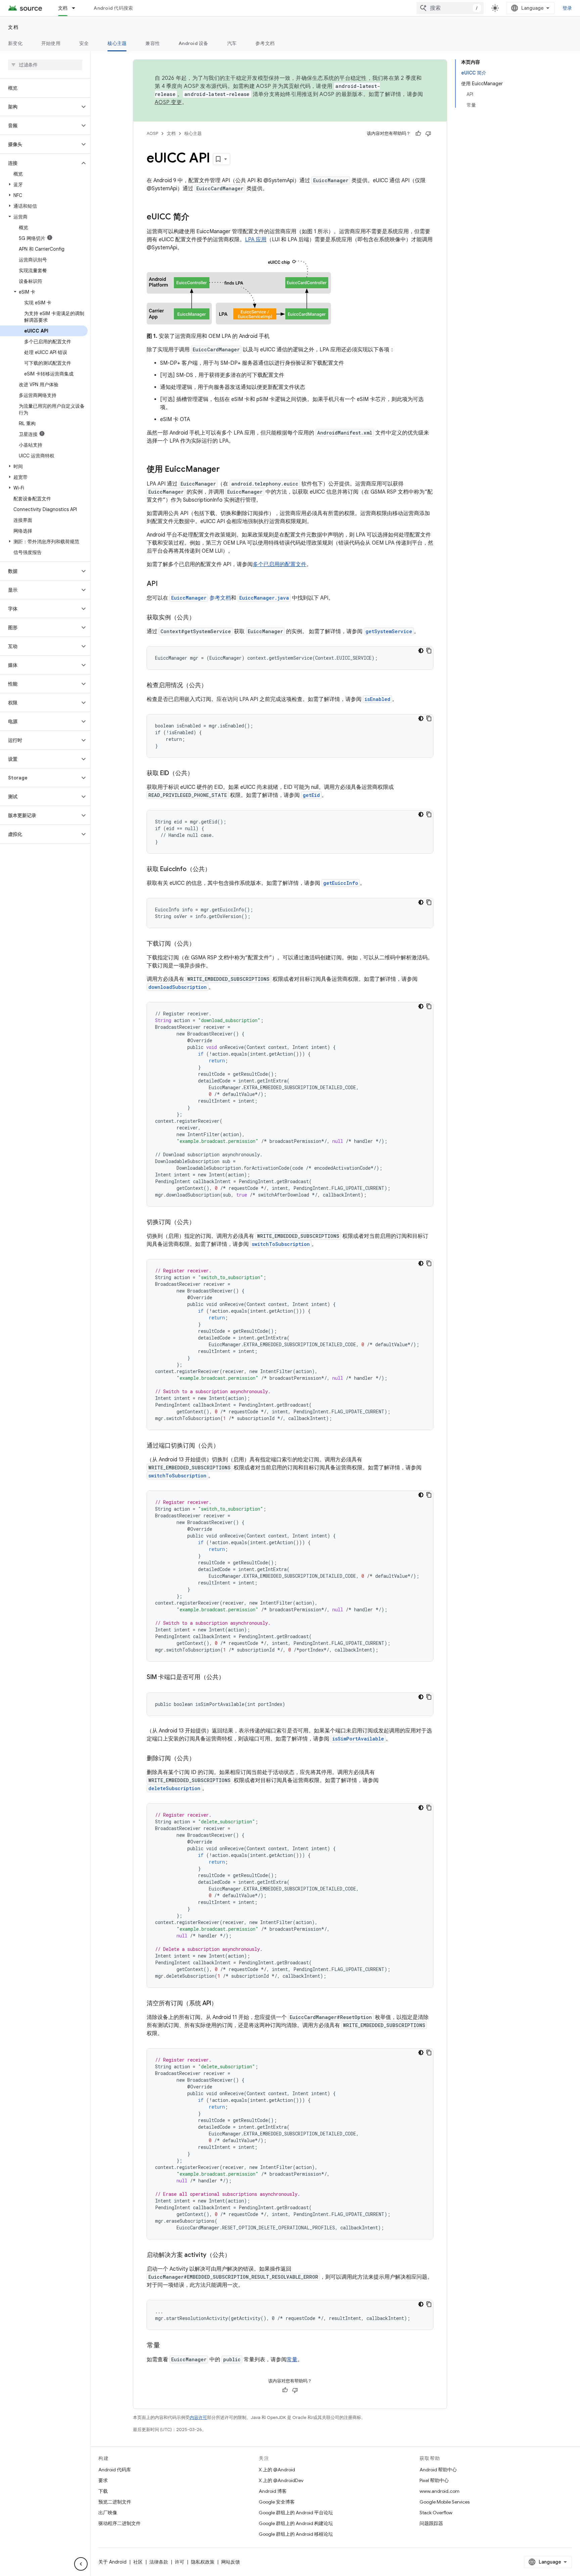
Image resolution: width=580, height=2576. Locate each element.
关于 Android (112, 2562)
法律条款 (159, 2562)
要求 (103, 2480)
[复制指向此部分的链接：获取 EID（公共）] (200, 774)
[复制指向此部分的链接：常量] (167, 2346)
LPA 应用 (256, 240)
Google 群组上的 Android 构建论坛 (296, 2523)
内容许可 (198, 2417)
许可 (180, 2562)
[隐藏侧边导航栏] (81, 2564)
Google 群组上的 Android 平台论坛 (296, 2513)
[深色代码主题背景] (421, 651)
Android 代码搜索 (113, 8)
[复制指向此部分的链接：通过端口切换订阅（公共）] (226, 1446)
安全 (84, 43)
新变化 (15, 43)
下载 (103, 2491)
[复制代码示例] (429, 651)
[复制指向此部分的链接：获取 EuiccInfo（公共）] (217, 870)
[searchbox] (45, 65)
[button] (40, 107)
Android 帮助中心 (438, 2470)
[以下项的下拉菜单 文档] (77, 8)
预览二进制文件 (115, 2502)
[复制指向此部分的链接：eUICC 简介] (196, 217)
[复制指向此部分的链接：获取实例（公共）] (202, 618)
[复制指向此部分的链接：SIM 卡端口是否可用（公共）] (231, 1678)
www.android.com (440, 2491)
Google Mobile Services (445, 2502)
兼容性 (153, 43)
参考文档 (265, 43)
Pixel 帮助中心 (434, 2480)
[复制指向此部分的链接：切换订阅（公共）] (202, 1223)
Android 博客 (273, 2491)
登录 (567, 8)
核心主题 (117, 43)
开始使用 (51, 43)
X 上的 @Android (277, 2470)
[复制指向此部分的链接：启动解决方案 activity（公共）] (237, 2256)
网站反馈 (231, 2562)
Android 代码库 (115, 2470)
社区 (138, 2562)
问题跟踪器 (431, 2523)
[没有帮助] (428, 134)
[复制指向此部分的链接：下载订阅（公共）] (202, 944)
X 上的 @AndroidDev (281, 2480)
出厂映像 (108, 2513)
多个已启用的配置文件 (280, 564)
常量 (292, 2360)
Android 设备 (194, 43)
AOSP (152, 133)
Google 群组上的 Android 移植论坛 (296, 2534)
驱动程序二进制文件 (119, 2523)
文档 (63, 8)
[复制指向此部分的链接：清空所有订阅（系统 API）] (224, 2004)
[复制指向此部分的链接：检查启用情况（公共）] (214, 686)
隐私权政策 (203, 2562)
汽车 (232, 43)
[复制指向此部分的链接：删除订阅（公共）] (202, 1759)
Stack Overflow (436, 2513)
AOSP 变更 (168, 102)
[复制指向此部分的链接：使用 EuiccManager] (227, 470)
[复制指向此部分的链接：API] (164, 584)
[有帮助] (418, 134)
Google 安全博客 (277, 2502)
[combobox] (450, 8)
